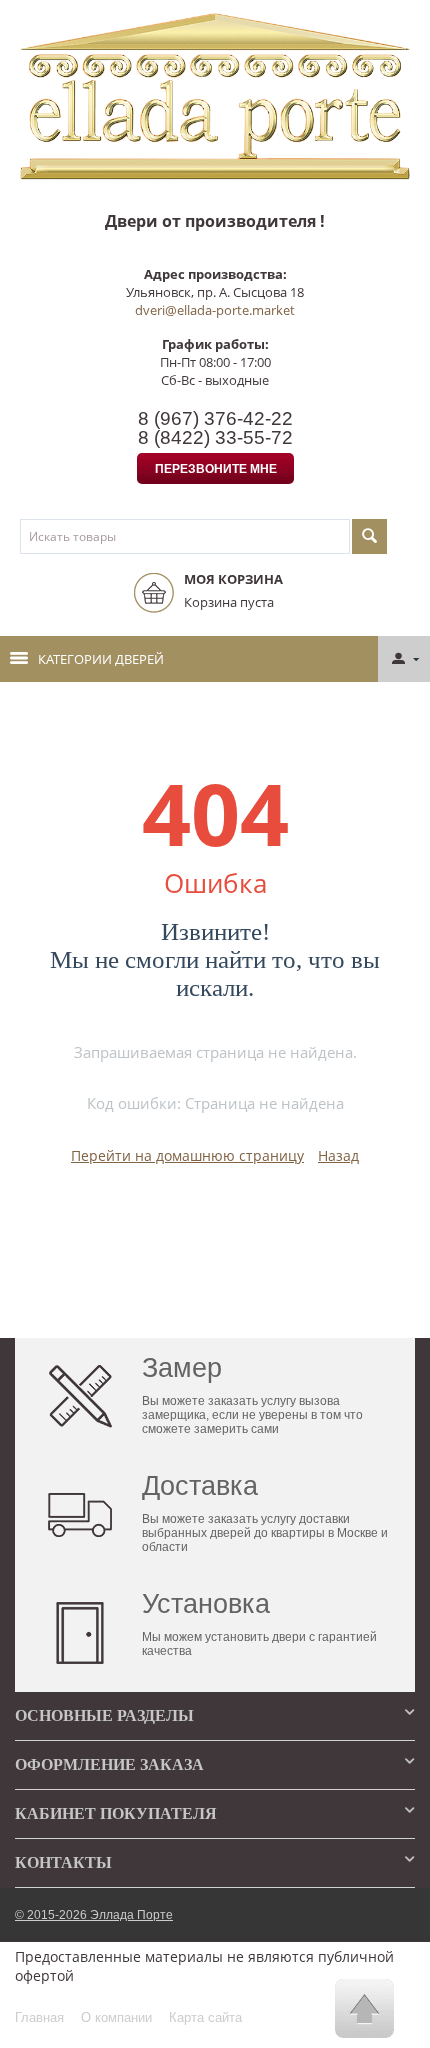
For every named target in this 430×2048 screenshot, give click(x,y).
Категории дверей (101, 659)
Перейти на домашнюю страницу (187, 1155)
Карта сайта (205, 2017)
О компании (116, 2017)
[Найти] (369, 536)
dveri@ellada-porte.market (215, 310)
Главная (39, 2017)
